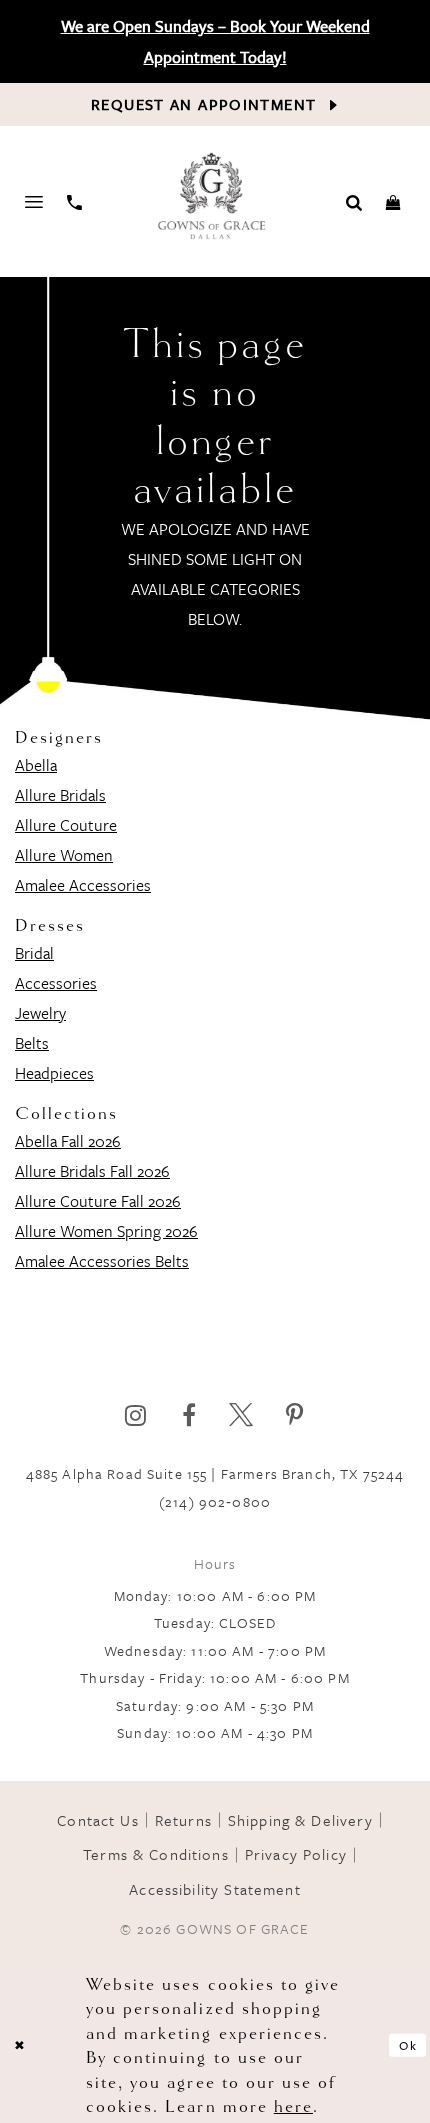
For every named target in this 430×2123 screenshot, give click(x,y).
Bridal (34, 953)
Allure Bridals (60, 795)
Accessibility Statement (214, 1889)
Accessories (56, 983)
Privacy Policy (296, 1854)
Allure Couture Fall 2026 (98, 1201)
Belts (32, 1043)
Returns (183, 1820)
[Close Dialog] (19, 2046)
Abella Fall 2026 (68, 1141)
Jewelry (40, 1013)
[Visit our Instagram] (136, 1415)
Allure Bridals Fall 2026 (92, 1171)
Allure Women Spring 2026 (106, 1231)
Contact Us (97, 1820)
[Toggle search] (354, 201)
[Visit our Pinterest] (294, 1415)
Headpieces (54, 1073)
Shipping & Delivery (300, 1820)
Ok (408, 2045)
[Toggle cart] (393, 201)
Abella (36, 765)
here (293, 2106)
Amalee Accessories (83, 885)
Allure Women (64, 855)
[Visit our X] (241, 1415)
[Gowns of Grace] (213, 197)
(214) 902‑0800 (215, 1501)
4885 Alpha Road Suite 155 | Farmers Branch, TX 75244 (215, 1473)
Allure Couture (66, 825)
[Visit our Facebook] (189, 1415)
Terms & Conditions (156, 1854)
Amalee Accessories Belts (102, 1261)
